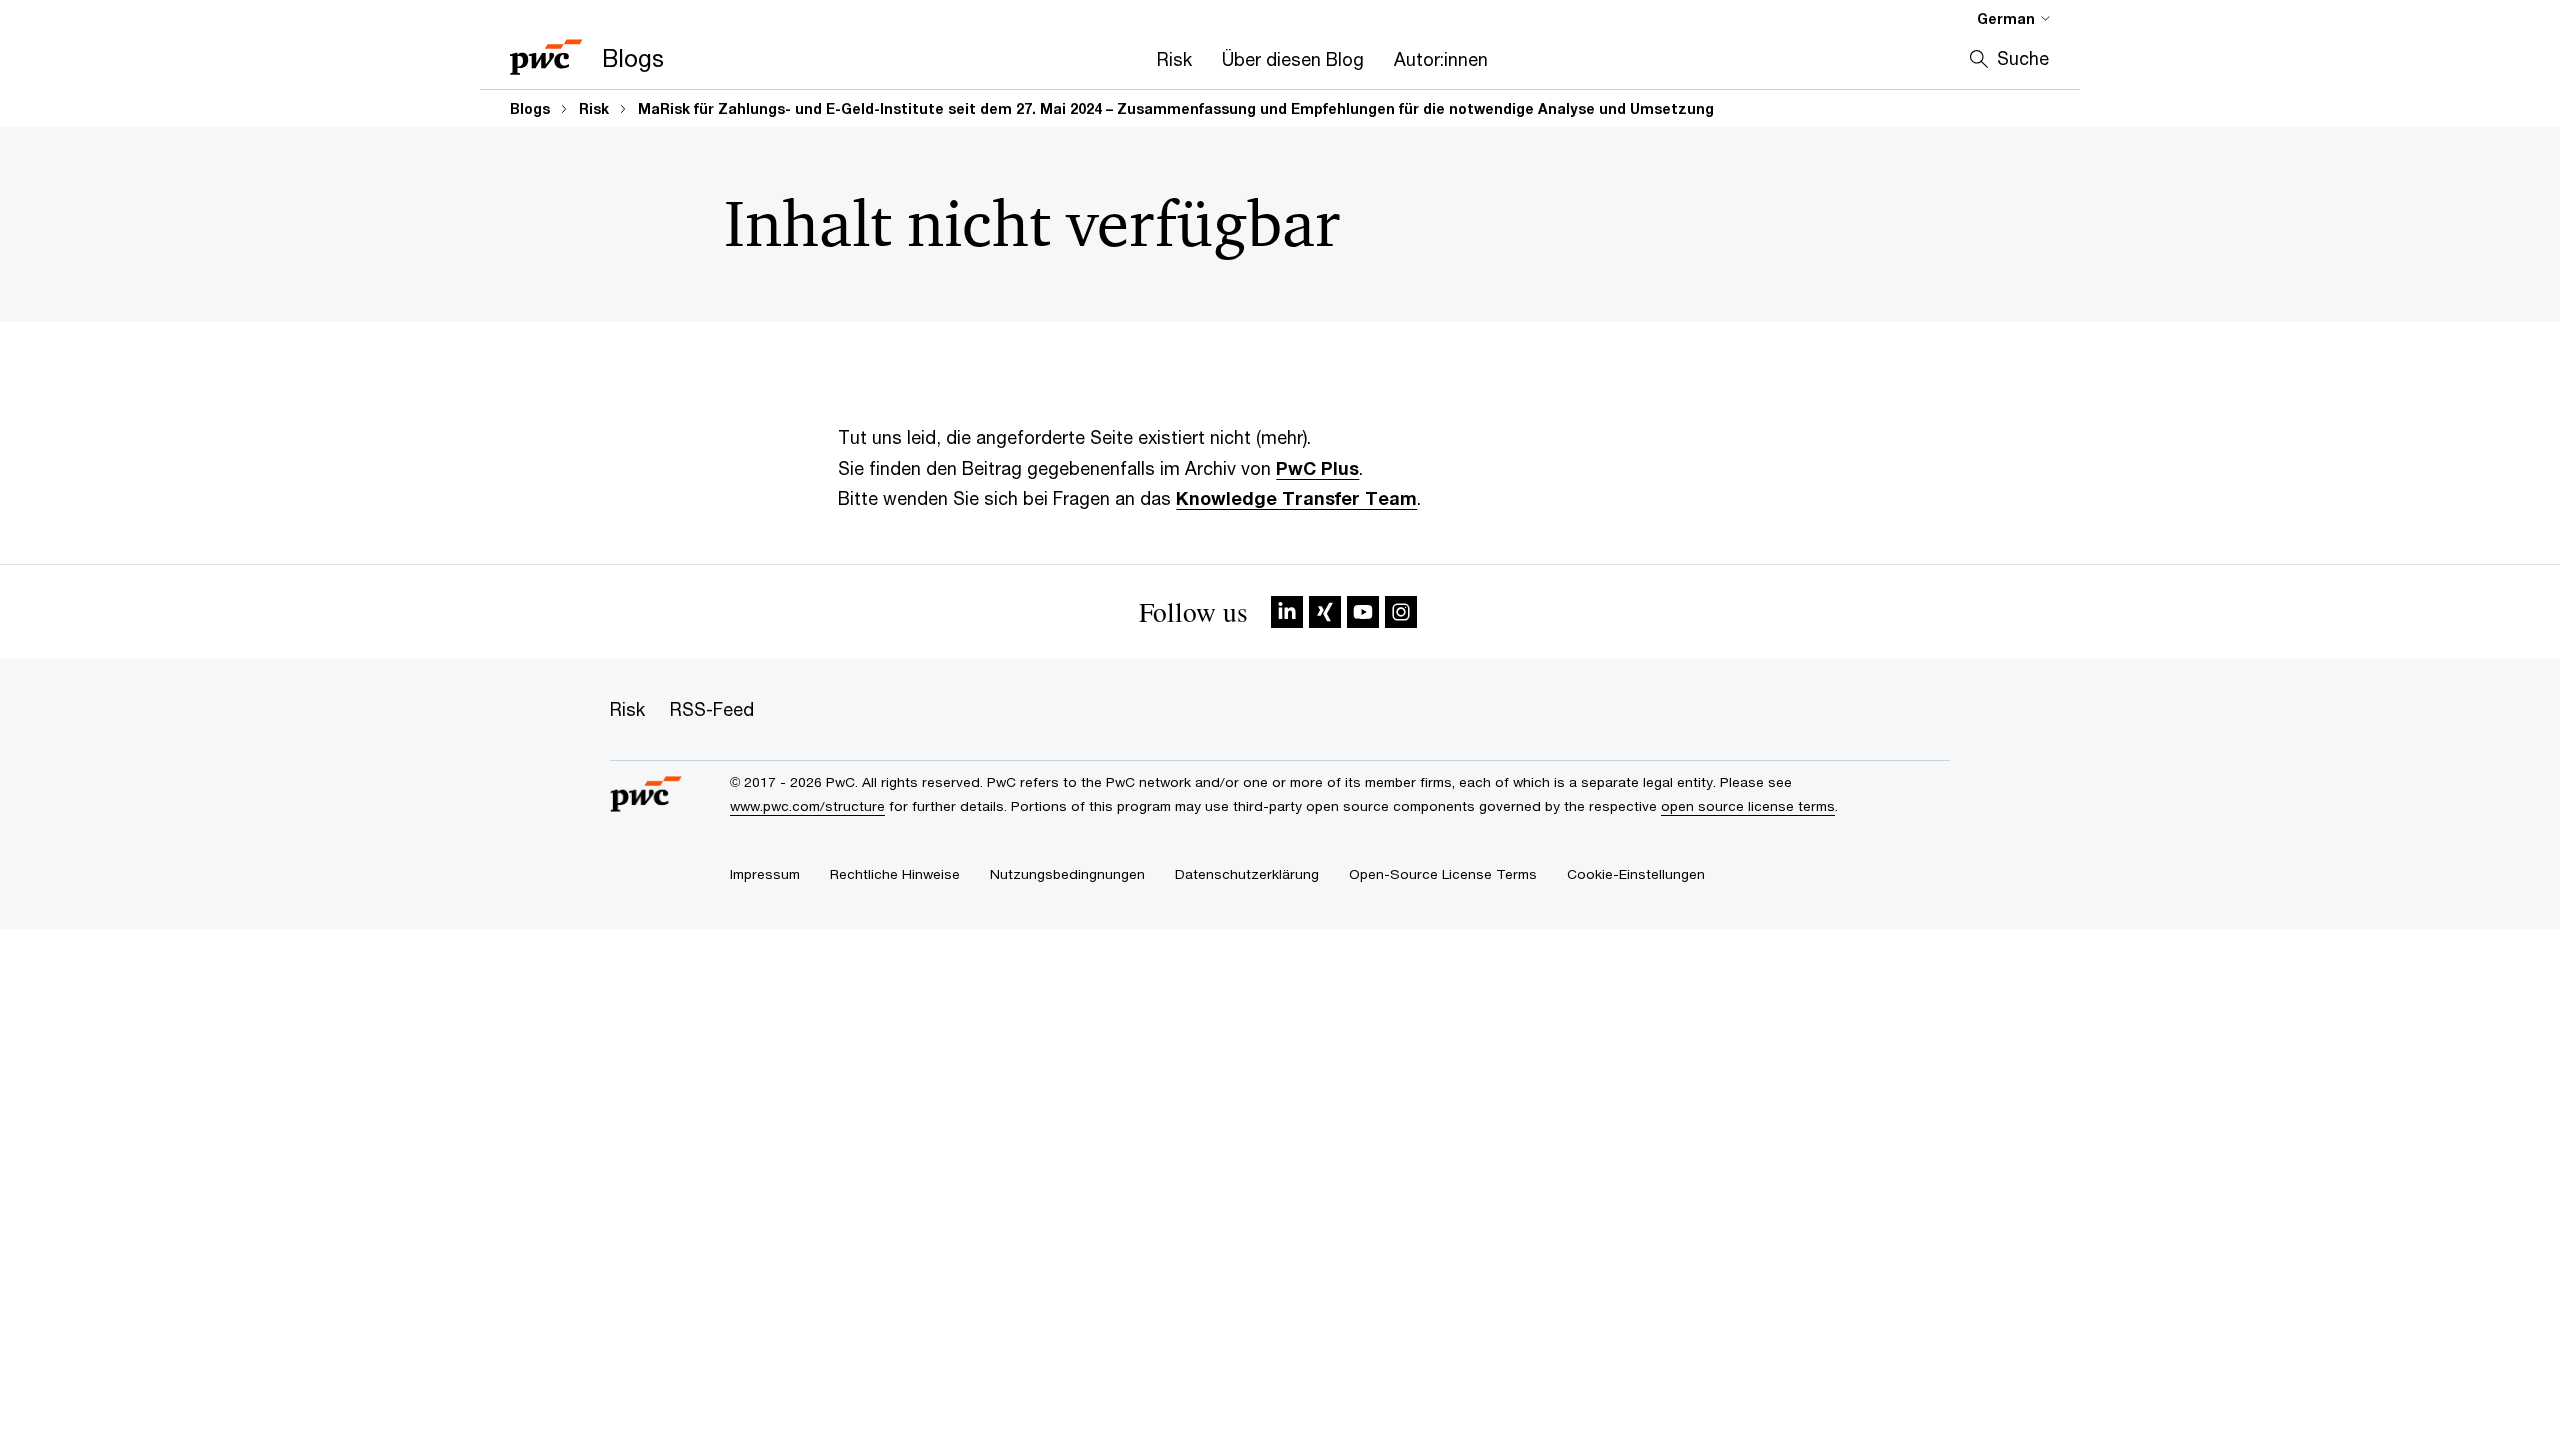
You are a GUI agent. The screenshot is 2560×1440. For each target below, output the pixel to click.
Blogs (530, 108)
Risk (1174, 59)
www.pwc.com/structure (807, 806)
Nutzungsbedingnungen (1067, 874)
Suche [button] (2023, 58)
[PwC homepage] (646, 796)
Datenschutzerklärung (1247, 874)
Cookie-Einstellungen (1636, 874)
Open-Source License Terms (1443, 874)
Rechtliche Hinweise (895, 874)
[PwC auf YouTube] (1363, 612)
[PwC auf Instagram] (1401, 612)
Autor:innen (1441, 59)
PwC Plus (1317, 468)
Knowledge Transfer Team (1296, 498)
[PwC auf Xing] (1325, 612)
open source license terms (1748, 806)
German (2006, 18)
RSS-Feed (712, 709)
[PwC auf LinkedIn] (1287, 612)
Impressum (765, 874)
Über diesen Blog (1293, 59)
